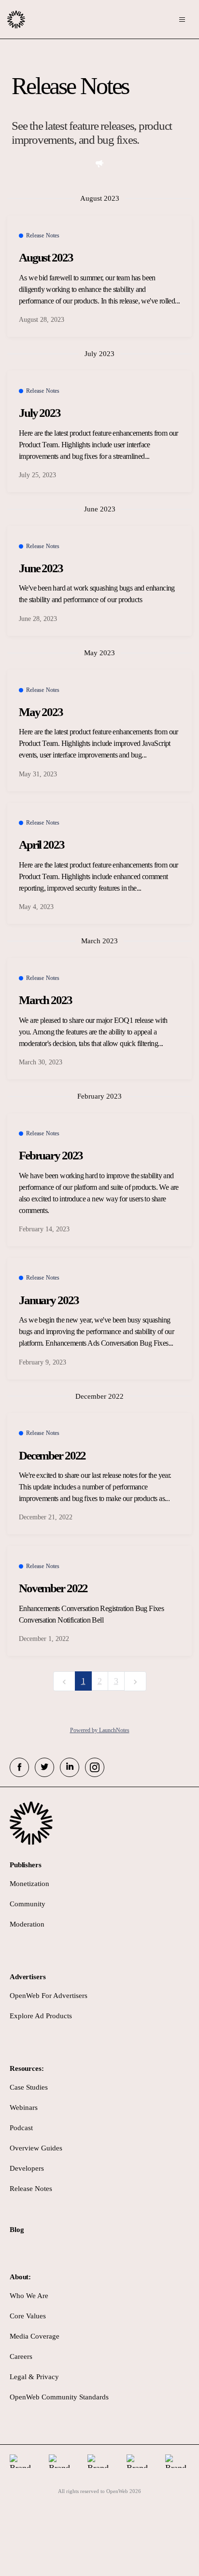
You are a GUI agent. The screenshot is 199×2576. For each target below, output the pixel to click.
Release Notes (31, 2189)
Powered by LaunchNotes (100, 1730)
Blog (17, 2230)
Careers (21, 2356)
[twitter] (44, 1767)
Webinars (24, 2108)
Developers (27, 2168)
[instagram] (95, 1767)
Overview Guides (36, 2148)
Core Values (28, 2316)
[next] (135, 1681)
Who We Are (29, 2296)
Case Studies (29, 2087)
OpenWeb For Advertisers (49, 1996)
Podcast (21, 2128)
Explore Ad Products (41, 2016)
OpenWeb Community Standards (59, 2397)
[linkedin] (70, 1767)
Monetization (29, 1884)
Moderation (27, 1924)
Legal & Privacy (34, 2377)
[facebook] (19, 1767)
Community (28, 1904)
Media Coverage (35, 2336)
